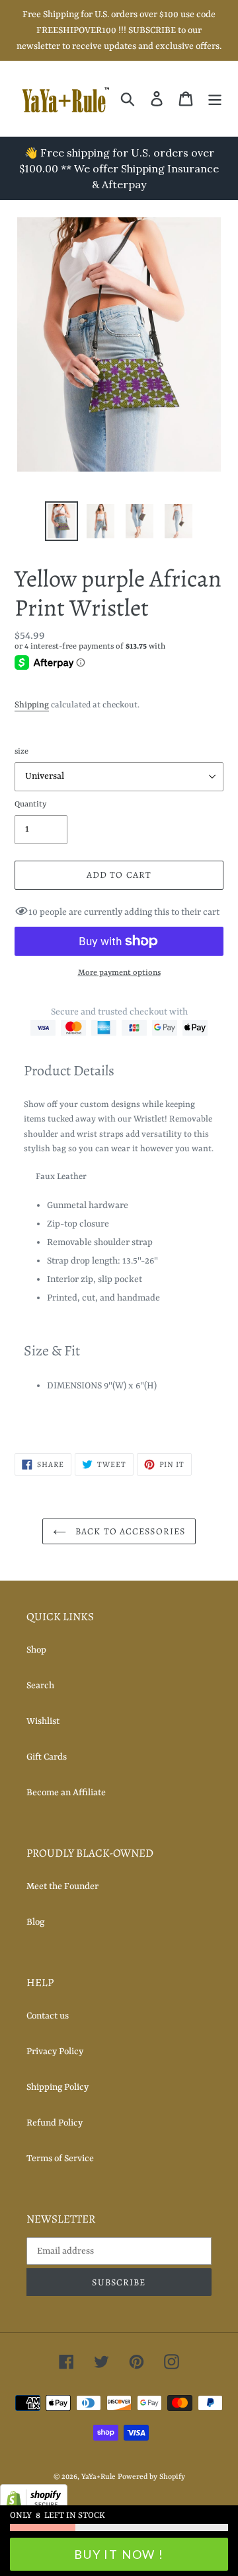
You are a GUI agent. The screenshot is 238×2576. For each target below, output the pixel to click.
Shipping (32, 705)
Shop (36, 1650)
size (21, 752)
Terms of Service (60, 2159)
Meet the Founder (62, 1886)
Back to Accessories (129, 1531)
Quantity (30, 805)
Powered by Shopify (151, 2477)
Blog (35, 1922)
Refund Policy (55, 2123)
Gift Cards (47, 1757)
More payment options (119, 973)
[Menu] (215, 98)
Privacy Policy (55, 2052)
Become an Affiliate (66, 1793)
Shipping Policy (58, 2087)
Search (40, 1686)
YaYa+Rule (99, 2477)
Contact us (48, 2016)
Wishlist (43, 1721)
